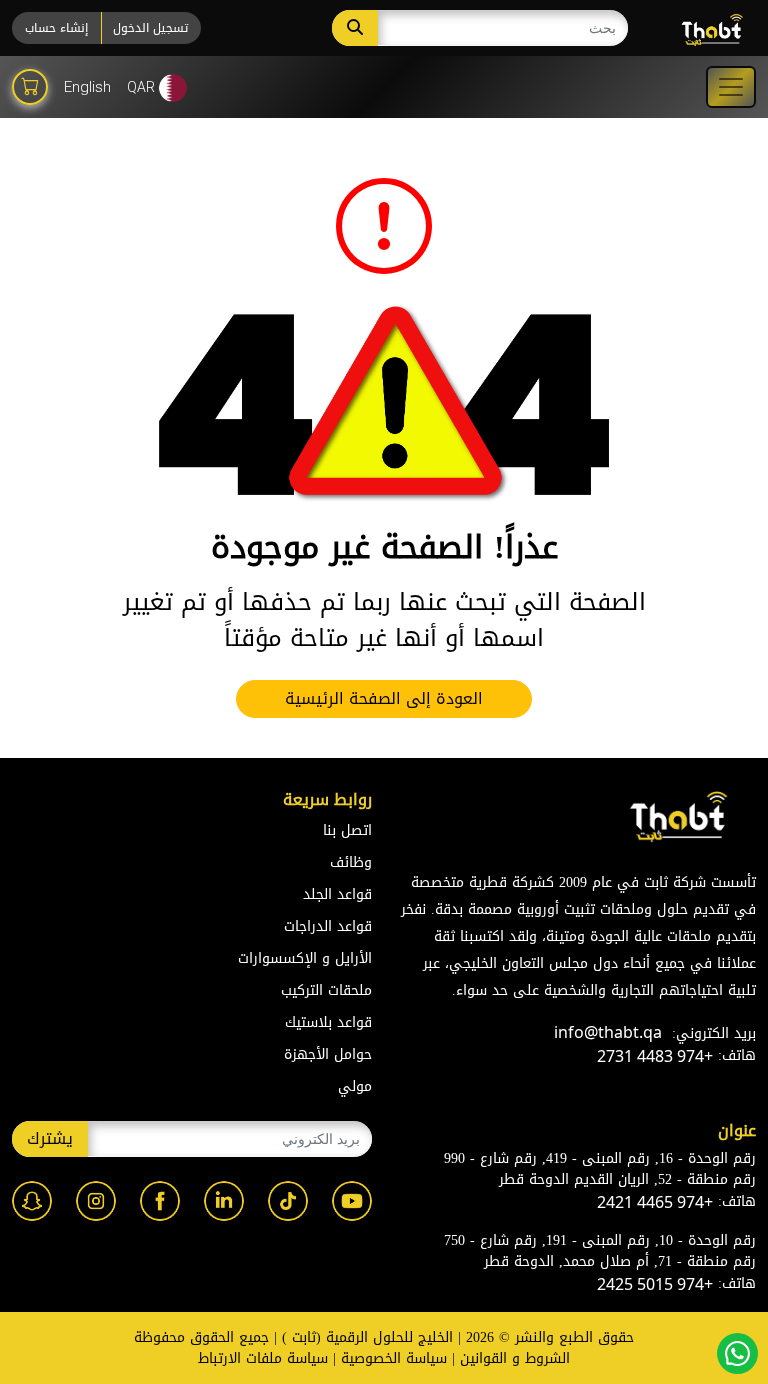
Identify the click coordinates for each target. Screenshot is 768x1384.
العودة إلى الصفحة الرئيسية (384, 698)
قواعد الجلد (337, 894)
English (87, 87)
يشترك (50, 1138)
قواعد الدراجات (328, 926)
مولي (355, 1086)
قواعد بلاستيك (328, 1022)
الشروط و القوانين (515, 1358)
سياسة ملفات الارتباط (263, 1358)
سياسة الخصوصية (394, 1358)
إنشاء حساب (56, 28)
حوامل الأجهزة (328, 1054)
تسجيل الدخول (150, 28)
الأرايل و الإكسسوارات (305, 958)
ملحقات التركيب (326, 990)
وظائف (351, 862)
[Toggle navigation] (731, 87)
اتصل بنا (347, 830)
